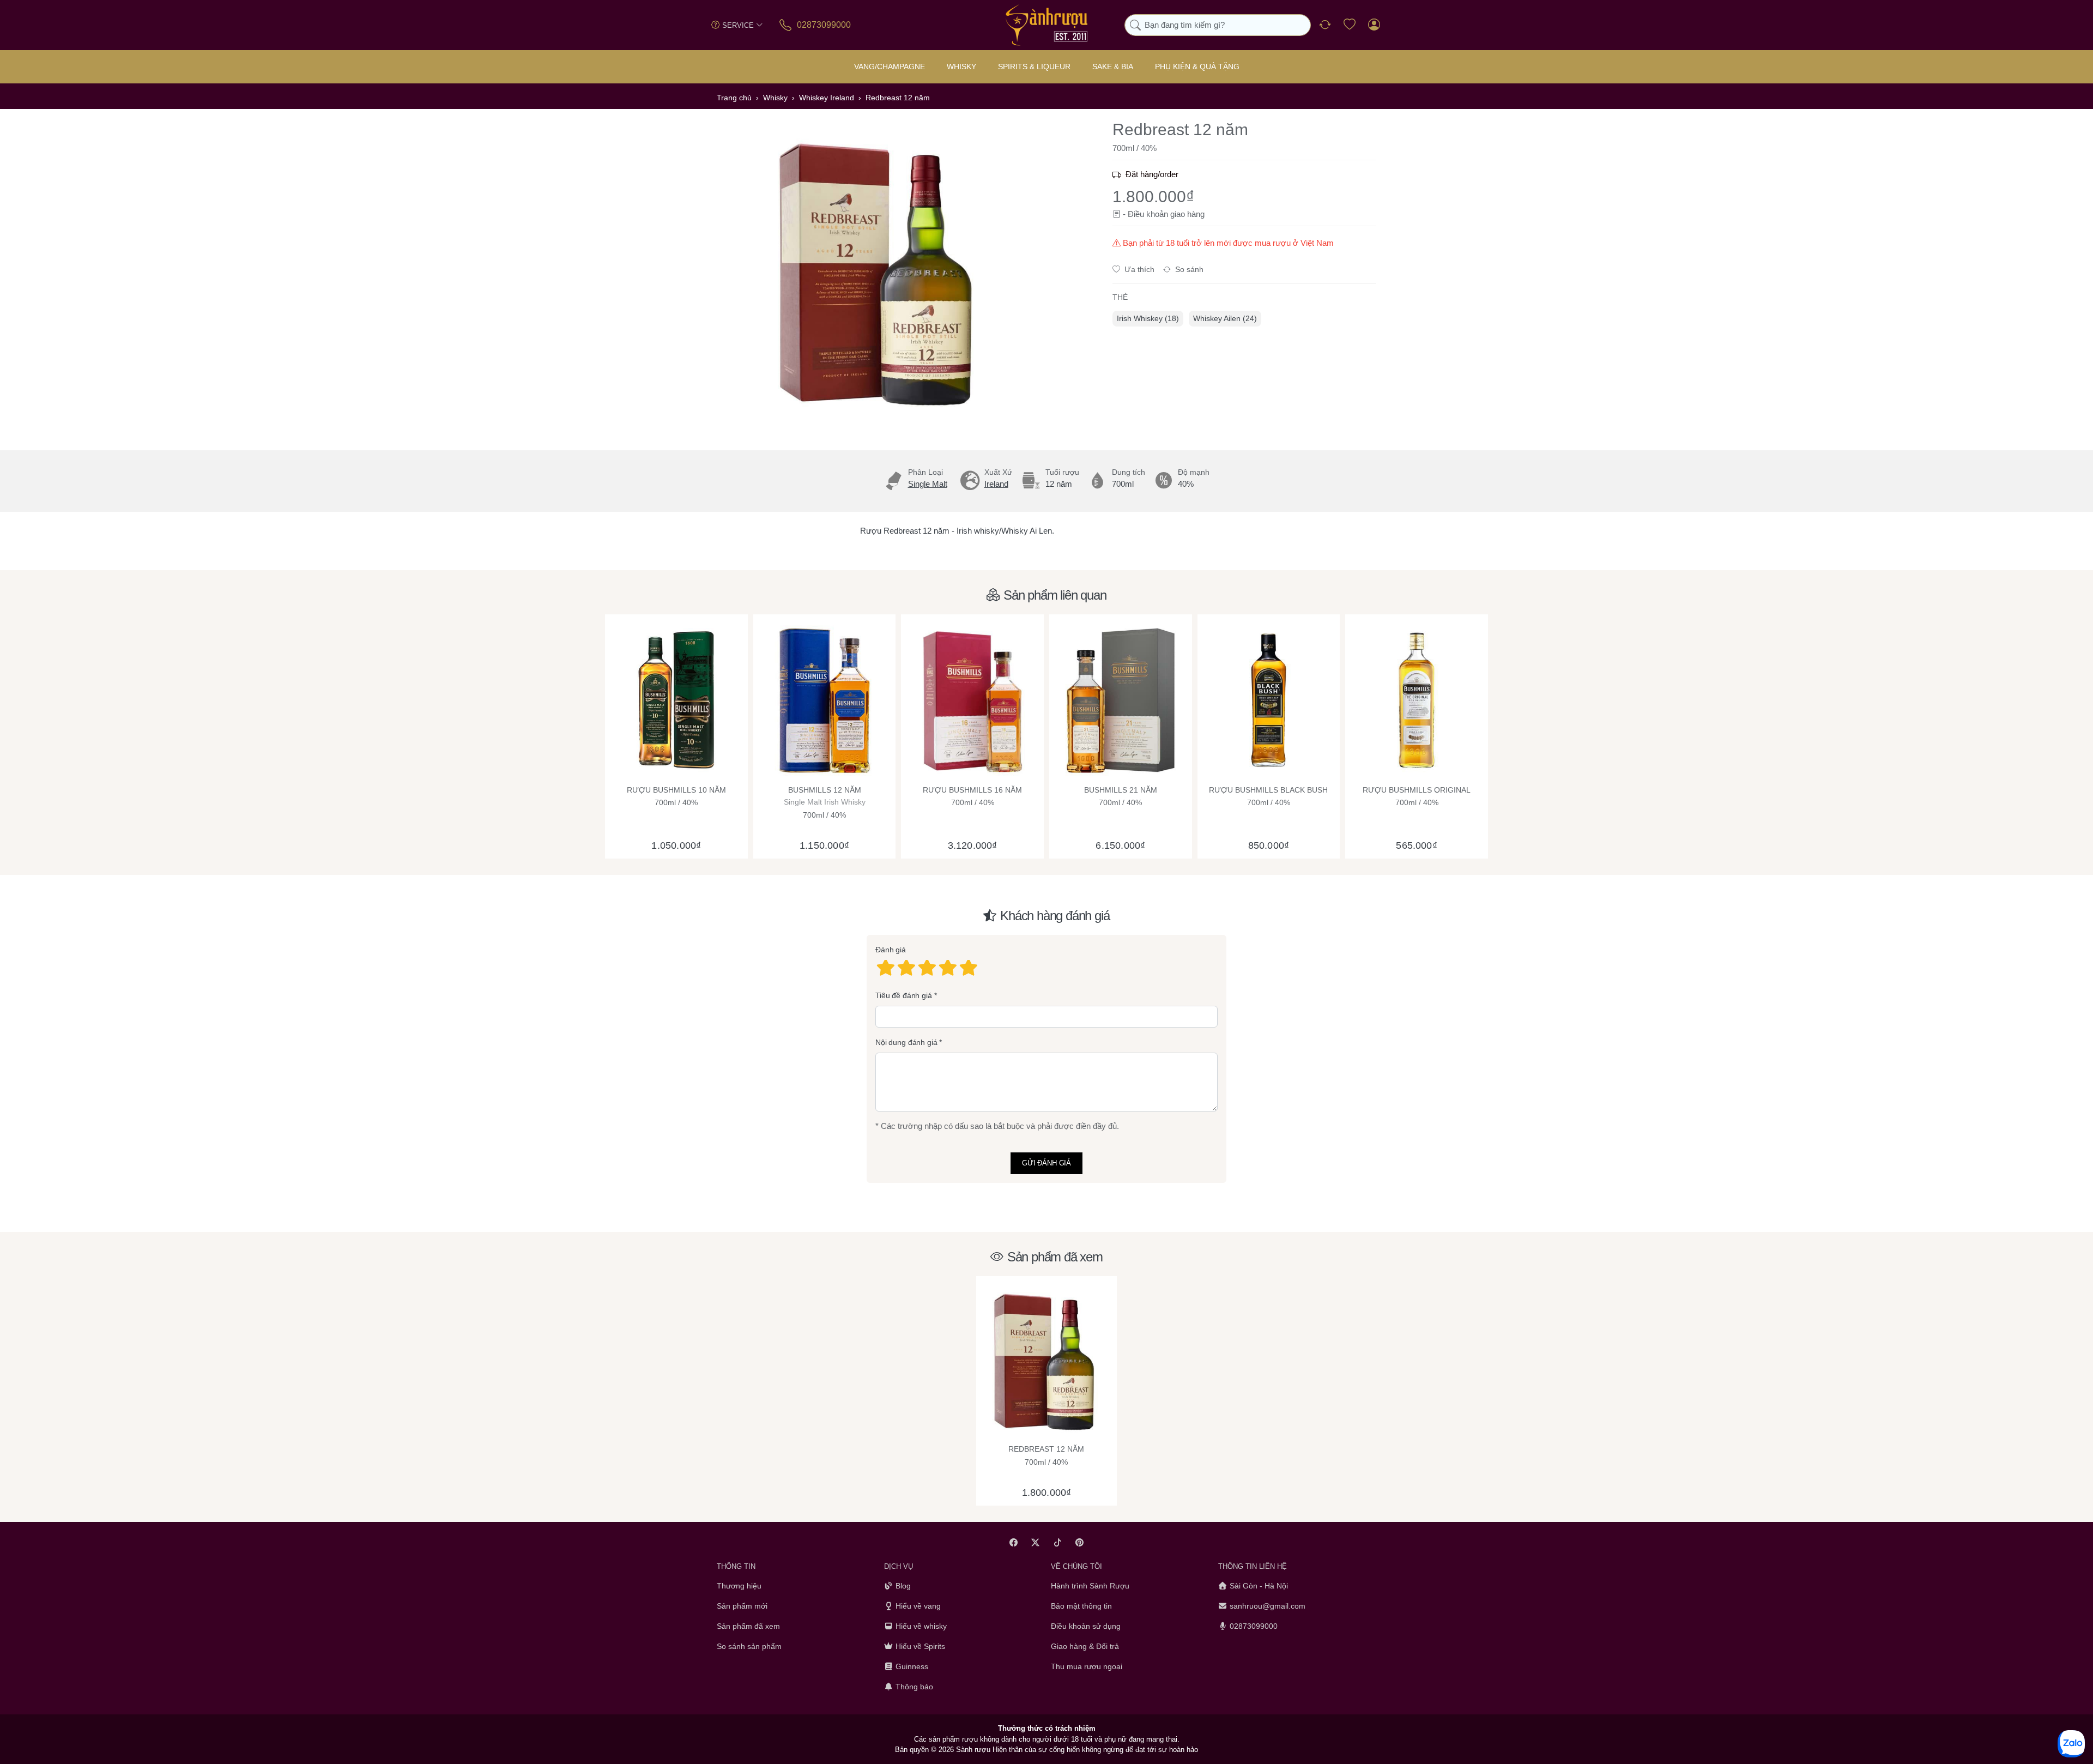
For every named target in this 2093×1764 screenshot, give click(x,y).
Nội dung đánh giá (906, 1043)
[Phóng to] (880, 273)
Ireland (996, 484)
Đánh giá (891, 950)
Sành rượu (973, 1750)
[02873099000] (786, 25)
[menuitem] (1148, 319)
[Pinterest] (1080, 1542)
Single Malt (928, 484)
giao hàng (1187, 214)
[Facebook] (1014, 1542)
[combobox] (1218, 25)
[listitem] (880, 273)
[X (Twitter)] (1036, 1542)
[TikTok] (1058, 1542)
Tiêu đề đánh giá (904, 995)
